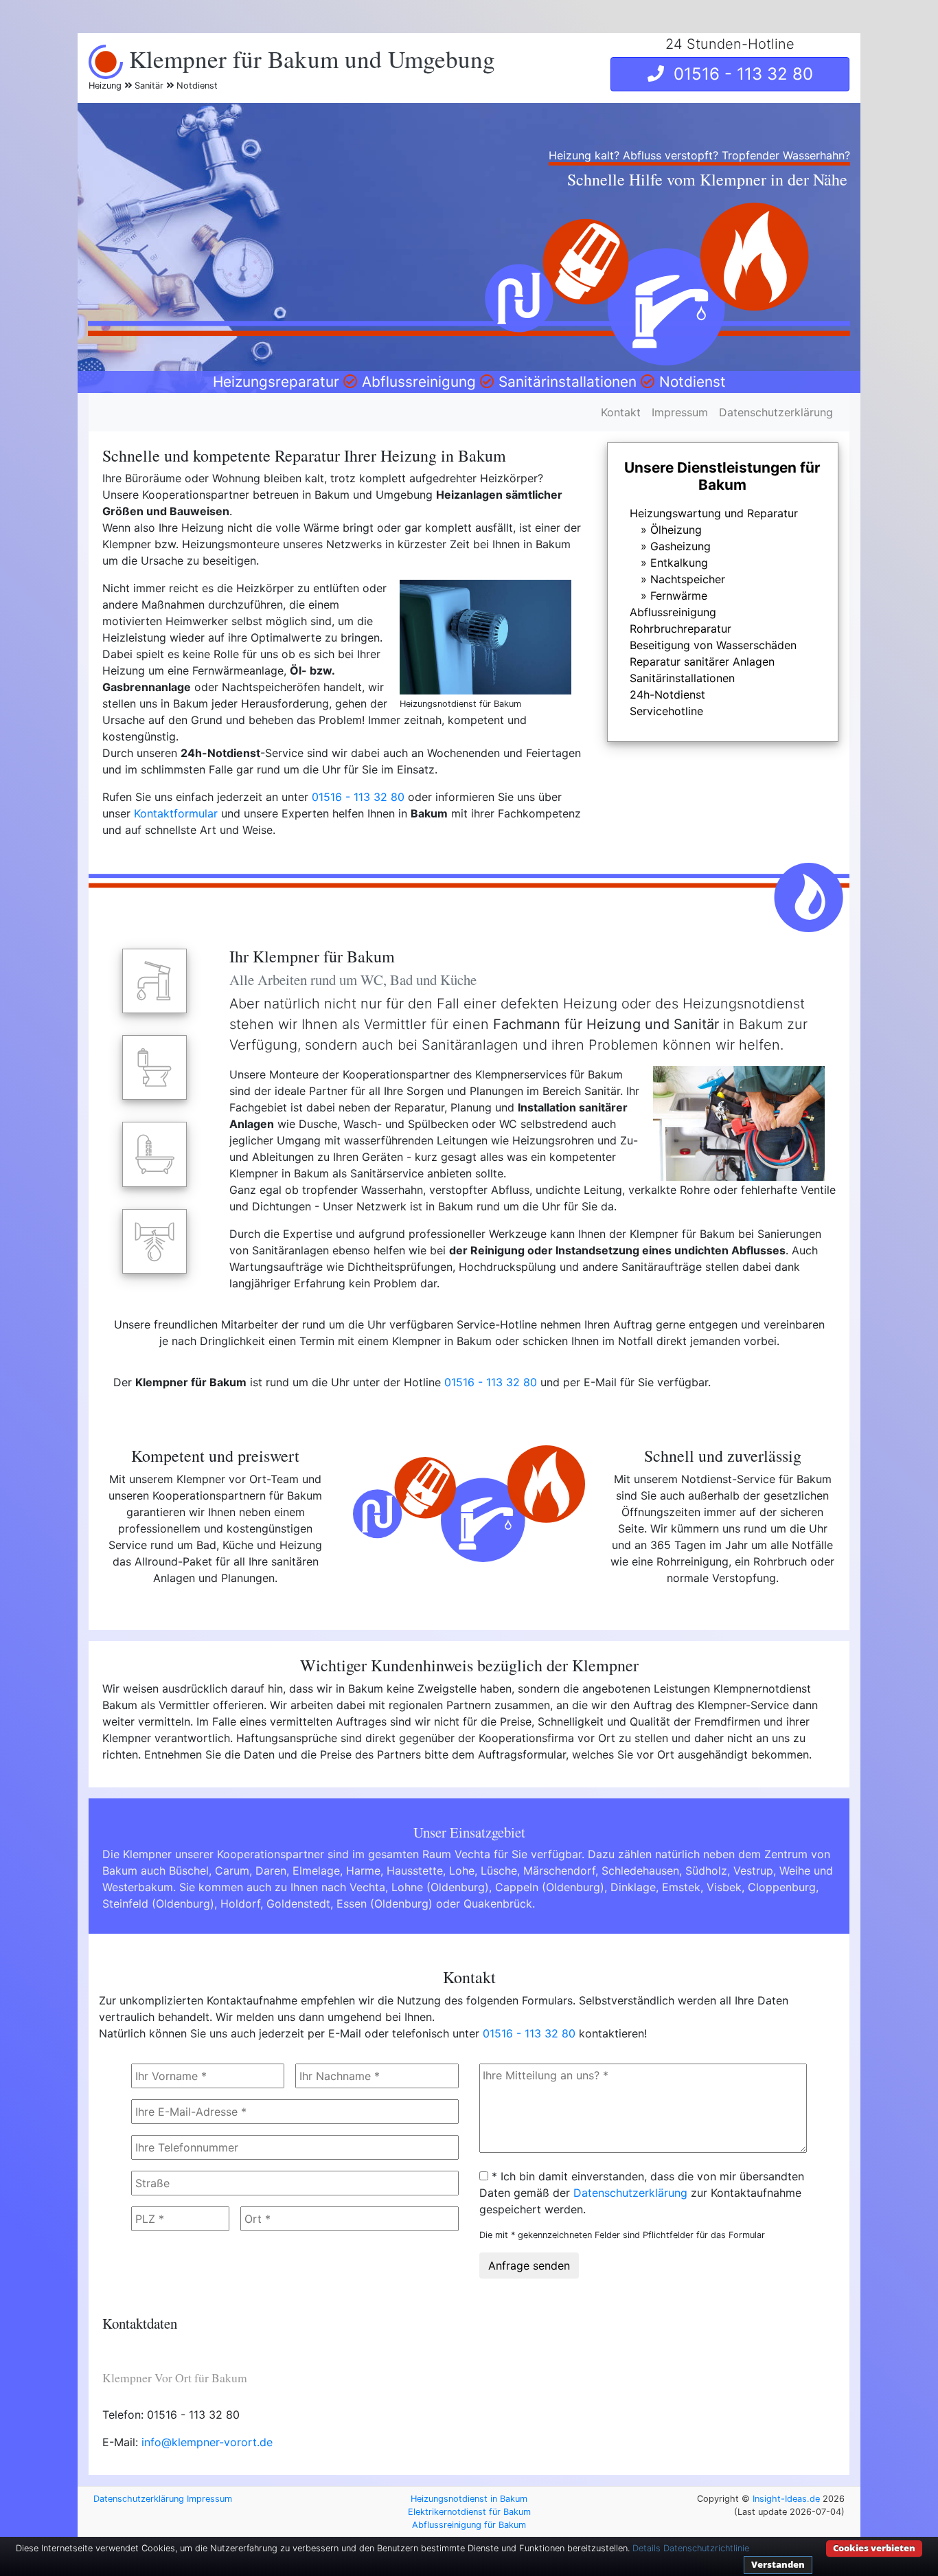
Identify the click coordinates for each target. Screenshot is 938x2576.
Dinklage (633, 1887)
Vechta (367, 1887)
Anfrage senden (529, 2266)
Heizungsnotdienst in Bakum (469, 2499)
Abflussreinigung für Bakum (469, 2525)
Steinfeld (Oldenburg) (158, 1903)
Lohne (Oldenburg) (440, 1887)
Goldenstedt (298, 1903)
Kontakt (621, 412)
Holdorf (240, 1903)
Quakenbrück (498, 1903)
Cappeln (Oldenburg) (550, 1887)
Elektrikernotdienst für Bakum (469, 2512)
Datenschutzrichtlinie (706, 2548)
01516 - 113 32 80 (739, 74)
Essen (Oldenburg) (385, 1903)
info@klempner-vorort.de (207, 2442)
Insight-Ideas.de (786, 2499)
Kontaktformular (176, 813)
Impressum (680, 412)
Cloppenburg (782, 1887)
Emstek (681, 1887)
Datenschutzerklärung (776, 412)
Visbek (724, 1887)
